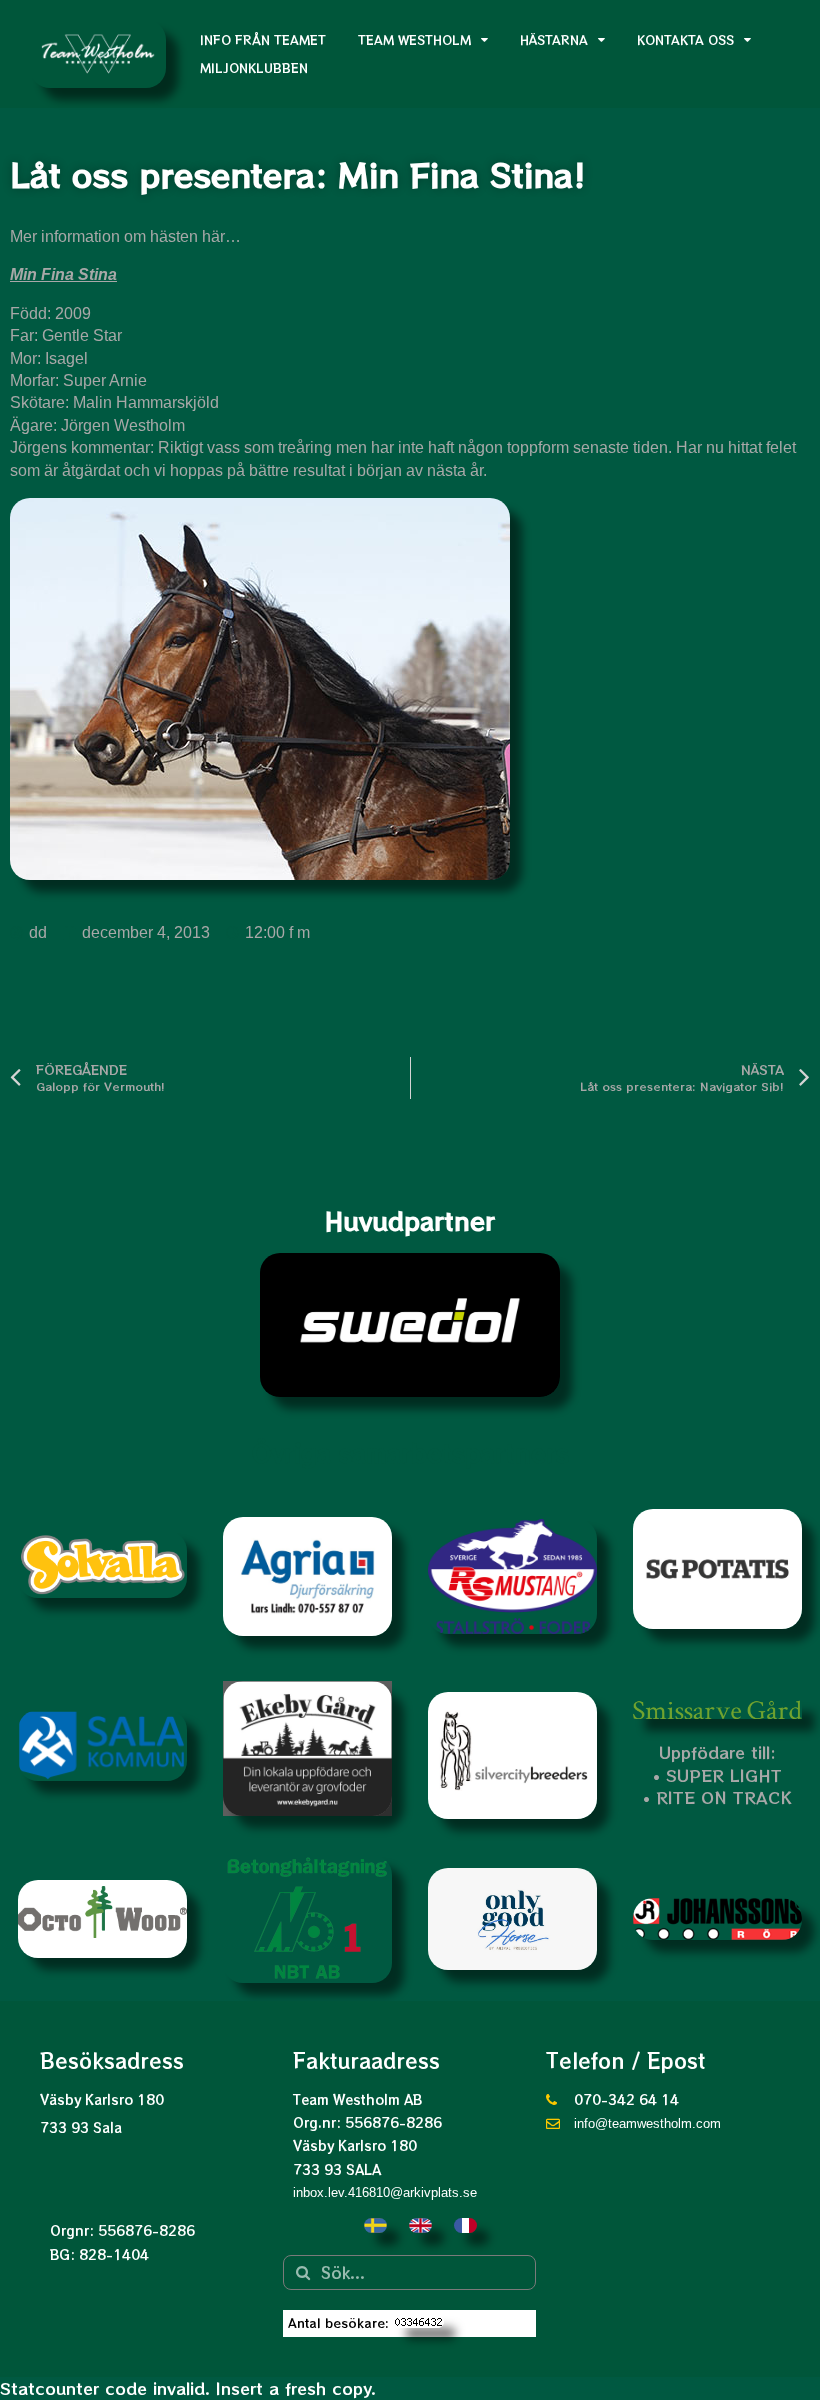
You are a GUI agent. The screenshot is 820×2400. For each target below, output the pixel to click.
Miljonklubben (254, 67)
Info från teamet (263, 39)
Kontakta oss (685, 39)
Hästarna (554, 39)
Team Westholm (414, 39)
